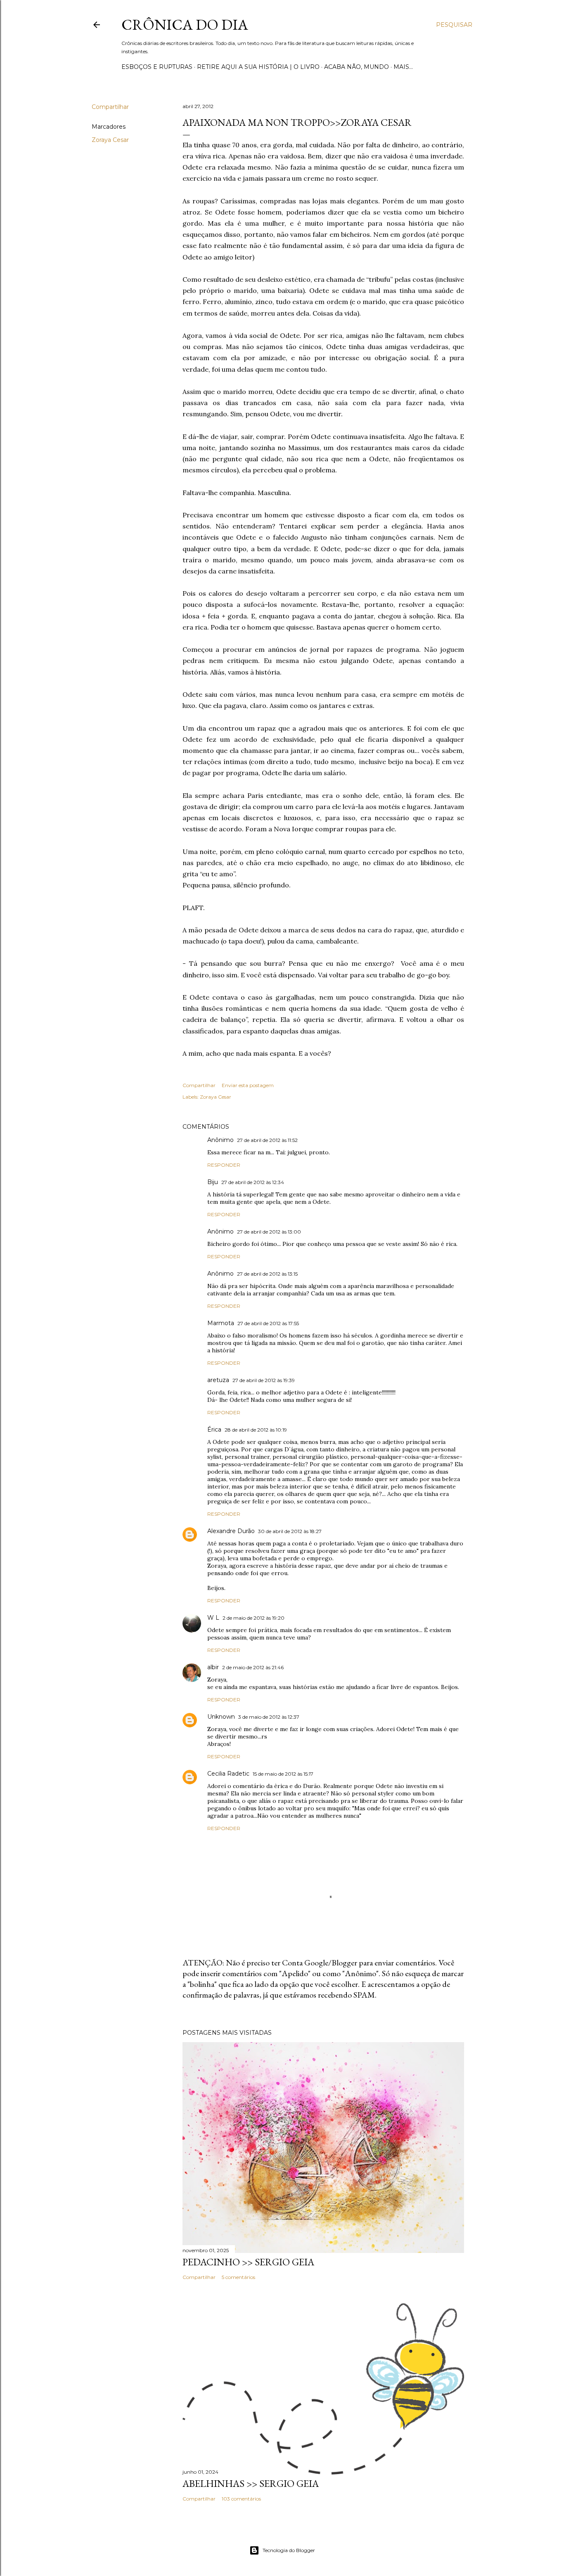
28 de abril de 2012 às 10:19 (256, 1430)
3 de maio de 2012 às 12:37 (269, 1717)
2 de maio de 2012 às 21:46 (253, 1667)
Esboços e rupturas (157, 67)
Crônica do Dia (185, 25)
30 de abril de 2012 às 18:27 (290, 1531)
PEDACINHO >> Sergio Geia (248, 2262)
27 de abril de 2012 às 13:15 (267, 1274)
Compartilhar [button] (110, 107)
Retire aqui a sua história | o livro (258, 67)
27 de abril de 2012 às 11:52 (267, 1140)
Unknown (221, 1717)
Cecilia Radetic (228, 1774)
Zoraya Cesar (110, 140)
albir (213, 1667)
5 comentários (238, 2277)
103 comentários (241, 2499)
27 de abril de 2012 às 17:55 (268, 1323)
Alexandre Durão (231, 1531)
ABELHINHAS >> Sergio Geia (251, 2483)
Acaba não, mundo (357, 67)
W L (213, 1618)
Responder (224, 1165)
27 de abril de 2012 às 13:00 (269, 1232)
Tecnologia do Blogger (289, 2550)
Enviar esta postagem (248, 1085)
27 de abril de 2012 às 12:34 (253, 1182)
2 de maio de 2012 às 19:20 (254, 1618)
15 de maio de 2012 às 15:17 (283, 1774)
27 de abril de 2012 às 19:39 (264, 1380)
